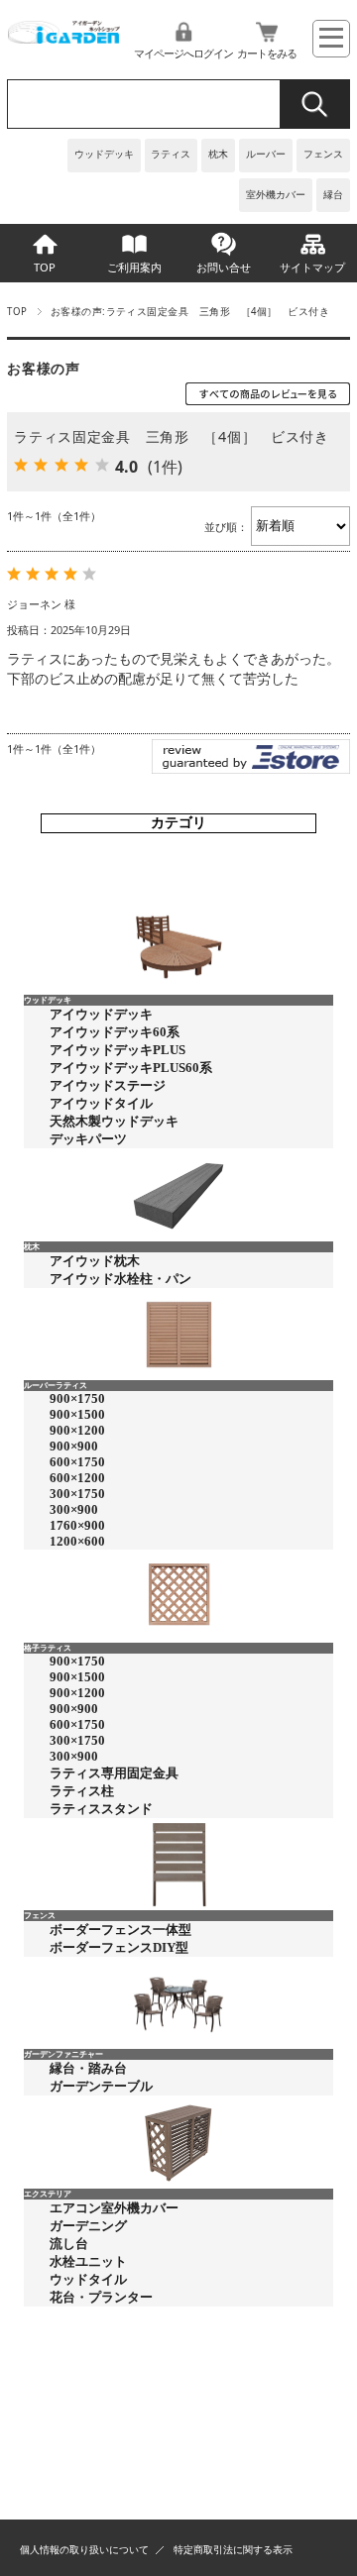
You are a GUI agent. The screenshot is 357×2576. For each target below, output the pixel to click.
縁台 (333, 195)
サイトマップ (312, 267)
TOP (45, 267)
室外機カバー (276, 195)
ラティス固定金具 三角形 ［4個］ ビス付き (172, 436)
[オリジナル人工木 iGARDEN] (63, 38)
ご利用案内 (134, 267)
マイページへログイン (183, 53)
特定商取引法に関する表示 (233, 2550)
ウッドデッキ (104, 154)
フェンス (323, 154)
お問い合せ (224, 267)
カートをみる (267, 53)
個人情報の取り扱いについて (84, 2550)
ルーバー (266, 154)
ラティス (171, 154)
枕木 (218, 154)
